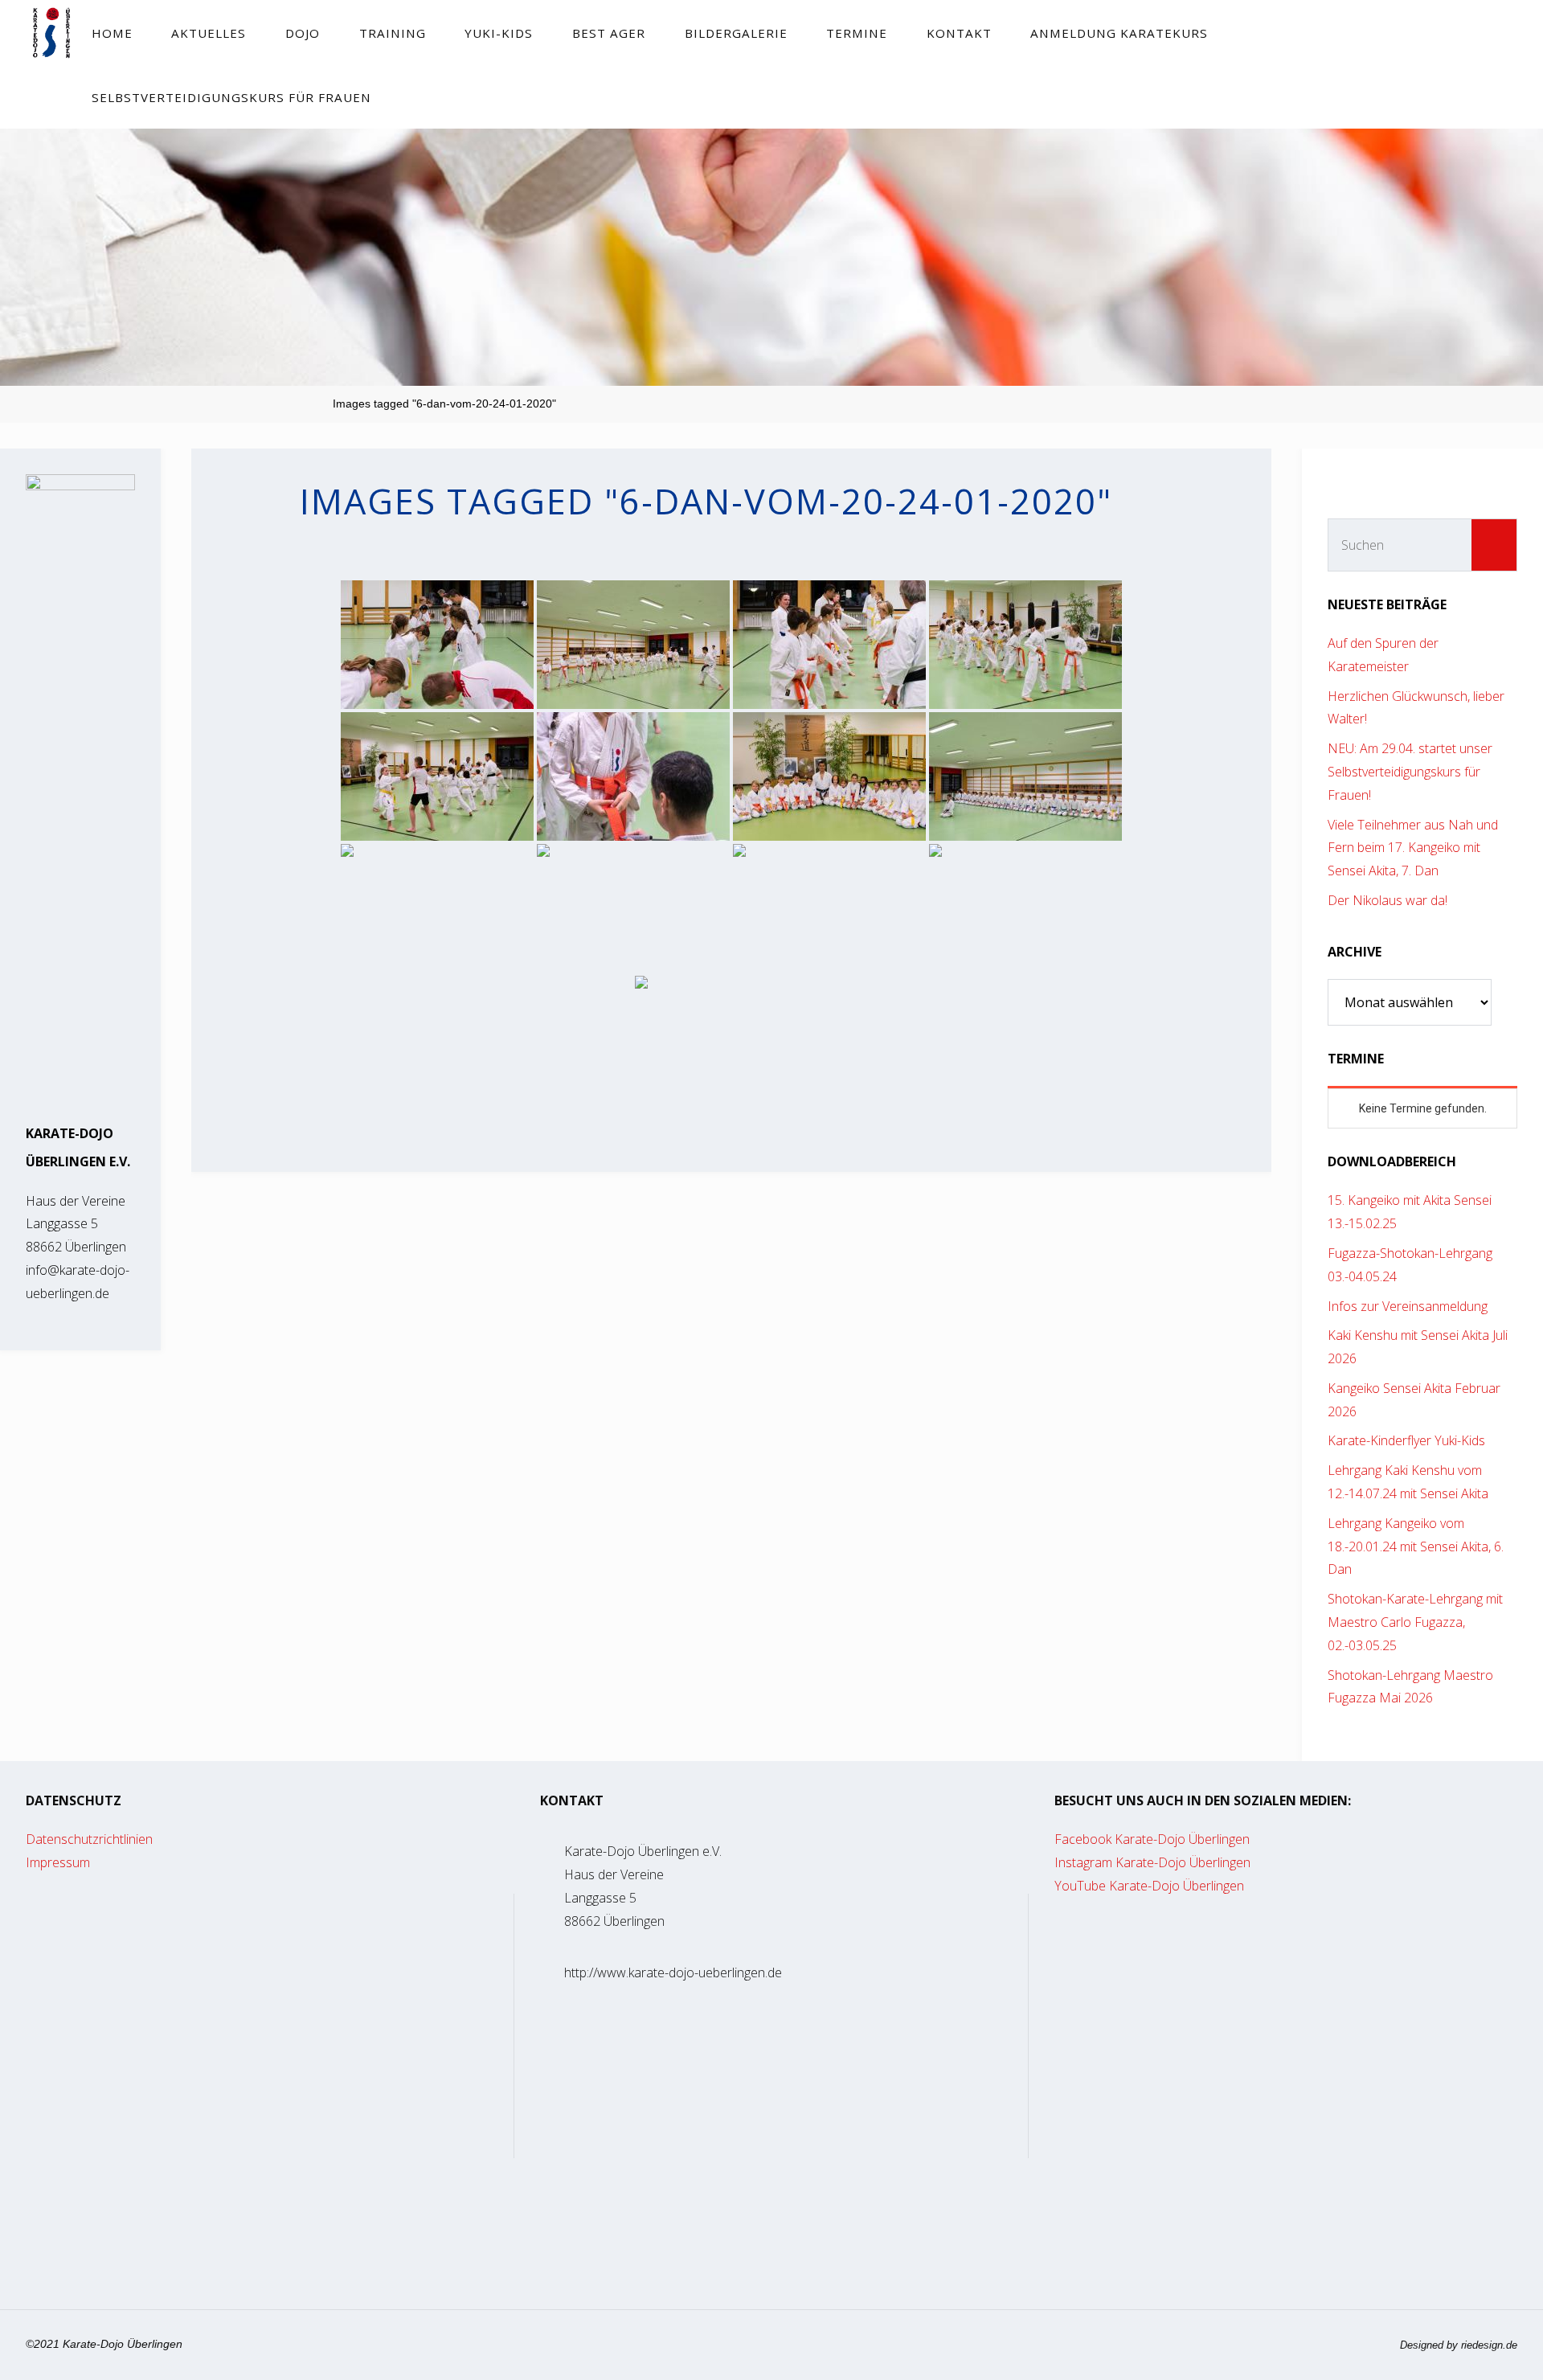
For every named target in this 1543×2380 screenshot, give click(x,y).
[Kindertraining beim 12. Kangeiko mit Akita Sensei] (437, 645)
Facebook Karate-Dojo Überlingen (1152, 1839)
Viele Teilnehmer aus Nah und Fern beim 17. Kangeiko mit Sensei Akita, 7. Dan (1413, 848)
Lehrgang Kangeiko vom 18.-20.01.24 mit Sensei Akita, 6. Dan (1416, 1546)
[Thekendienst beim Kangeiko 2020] (731, 1040)
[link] (405, 96)
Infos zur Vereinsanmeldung (1408, 1306)
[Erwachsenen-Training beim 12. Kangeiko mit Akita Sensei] (1025, 776)
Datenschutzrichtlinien (89, 1839)
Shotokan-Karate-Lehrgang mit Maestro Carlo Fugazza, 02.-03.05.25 (1415, 1622)
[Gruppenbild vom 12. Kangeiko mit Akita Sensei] (829, 776)
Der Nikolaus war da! (1387, 900)
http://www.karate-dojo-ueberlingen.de (673, 1972)
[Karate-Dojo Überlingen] (51, 32)
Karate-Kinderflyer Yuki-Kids (1406, 1440)
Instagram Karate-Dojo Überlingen (1152, 1862)
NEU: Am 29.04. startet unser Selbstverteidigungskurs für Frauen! (1410, 772)
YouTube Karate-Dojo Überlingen (1149, 1886)
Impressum (58, 1862)
